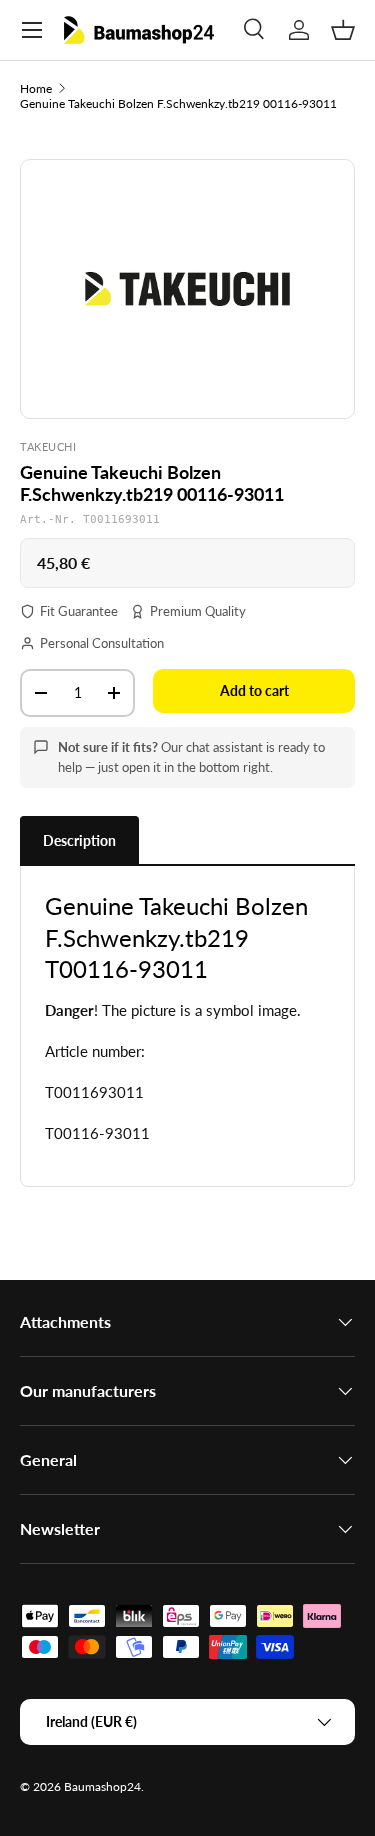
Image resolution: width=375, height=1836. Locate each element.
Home (36, 88)
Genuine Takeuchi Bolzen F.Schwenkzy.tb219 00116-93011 (178, 103)
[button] (343, 30)
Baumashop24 (102, 1786)
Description (79, 840)
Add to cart (254, 690)
